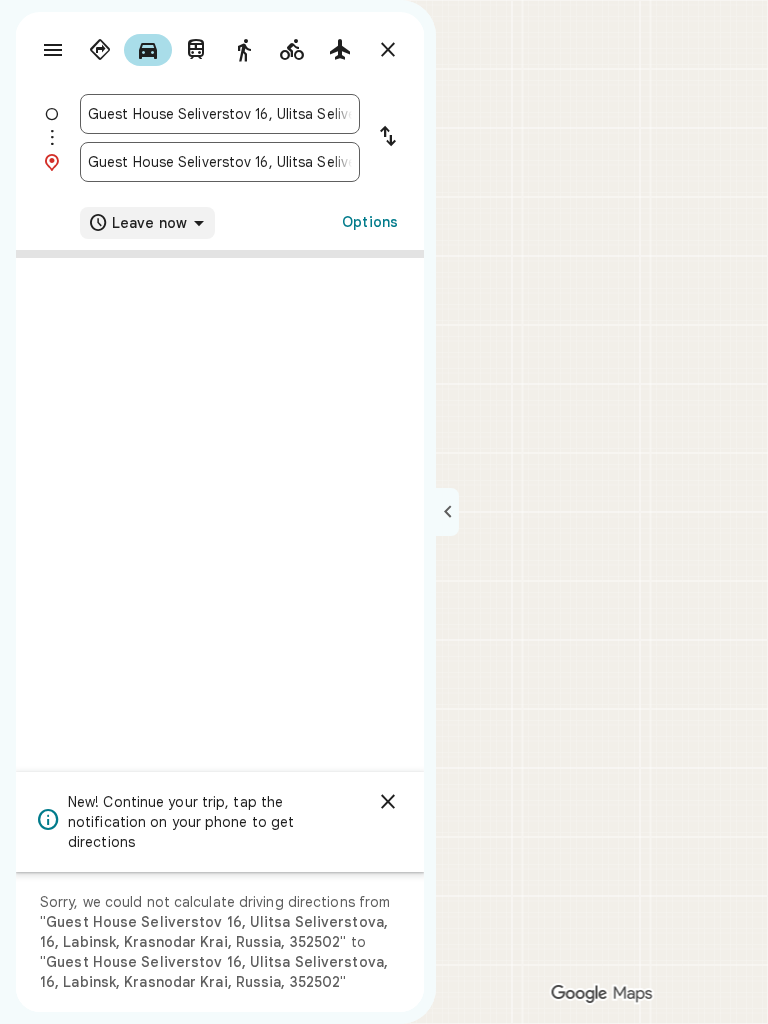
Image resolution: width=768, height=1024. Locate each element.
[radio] (100, 50)
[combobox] (220, 114)
